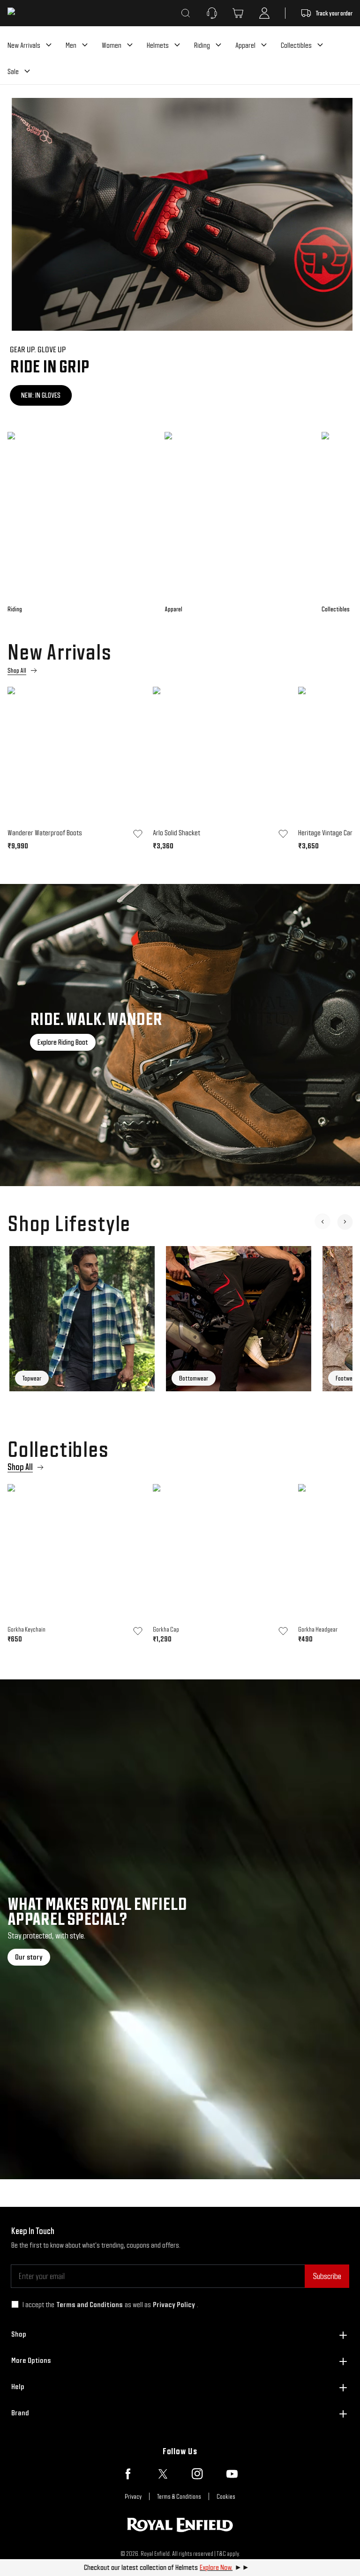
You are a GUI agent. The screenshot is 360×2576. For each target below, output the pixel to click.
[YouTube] (232, 2474)
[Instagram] (197, 2474)
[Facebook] (128, 2474)
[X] (163, 2474)
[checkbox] (15, 2304)
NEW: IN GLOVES (38, 395)
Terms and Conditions (90, 2305)
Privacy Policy (174, 2305)
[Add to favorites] (138, 834)
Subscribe (327, 2276)
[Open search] (186, 13)
